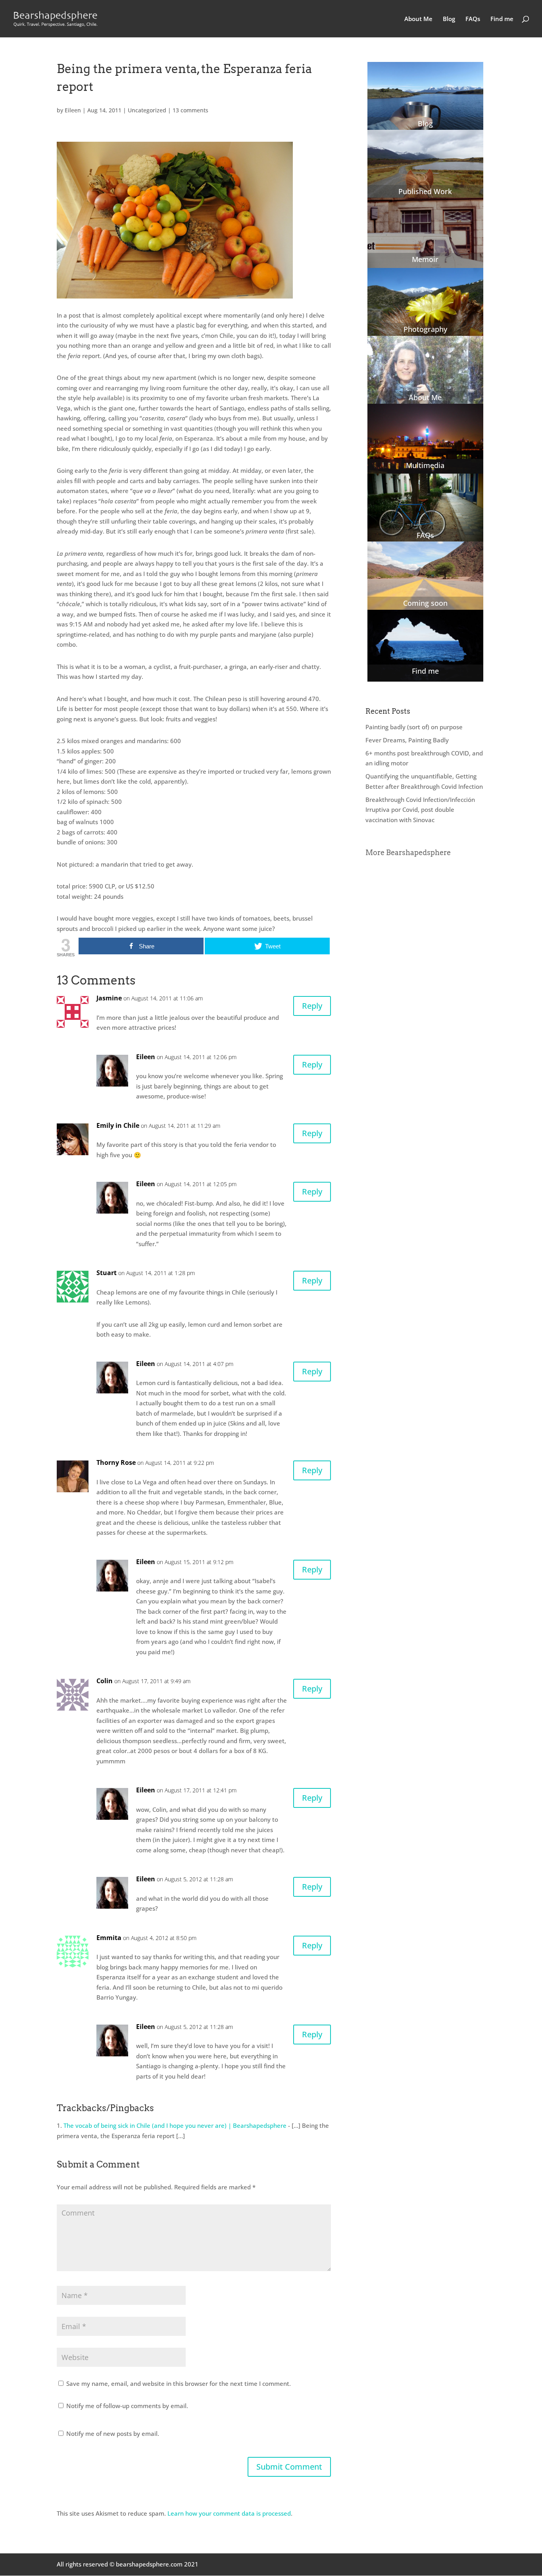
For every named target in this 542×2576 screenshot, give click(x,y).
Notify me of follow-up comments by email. (127, 2406)
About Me (418, 19)
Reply (312, 1006)
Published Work (425, 191)
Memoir (425, 259)
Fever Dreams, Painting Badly (407, 740)
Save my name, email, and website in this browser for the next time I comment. (179, 2383)
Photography (425, 329)
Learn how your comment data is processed (229, 2513)
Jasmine (109, 998)
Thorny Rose (116, 1462)
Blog (449, 19)
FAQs (473, 19)
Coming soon (425, 603)
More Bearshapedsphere (408, 853)
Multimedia (425, 465)
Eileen (73, 110)
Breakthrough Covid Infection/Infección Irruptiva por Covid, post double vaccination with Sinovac (420, 810)
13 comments (190, 110)
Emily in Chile (118, 1125)
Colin (105, 1681)
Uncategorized (147, 110)
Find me (502, 19)
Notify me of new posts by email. (113, 2433)
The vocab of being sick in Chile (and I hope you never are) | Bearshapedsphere (175, 2125)
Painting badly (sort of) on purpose (414, 727)
